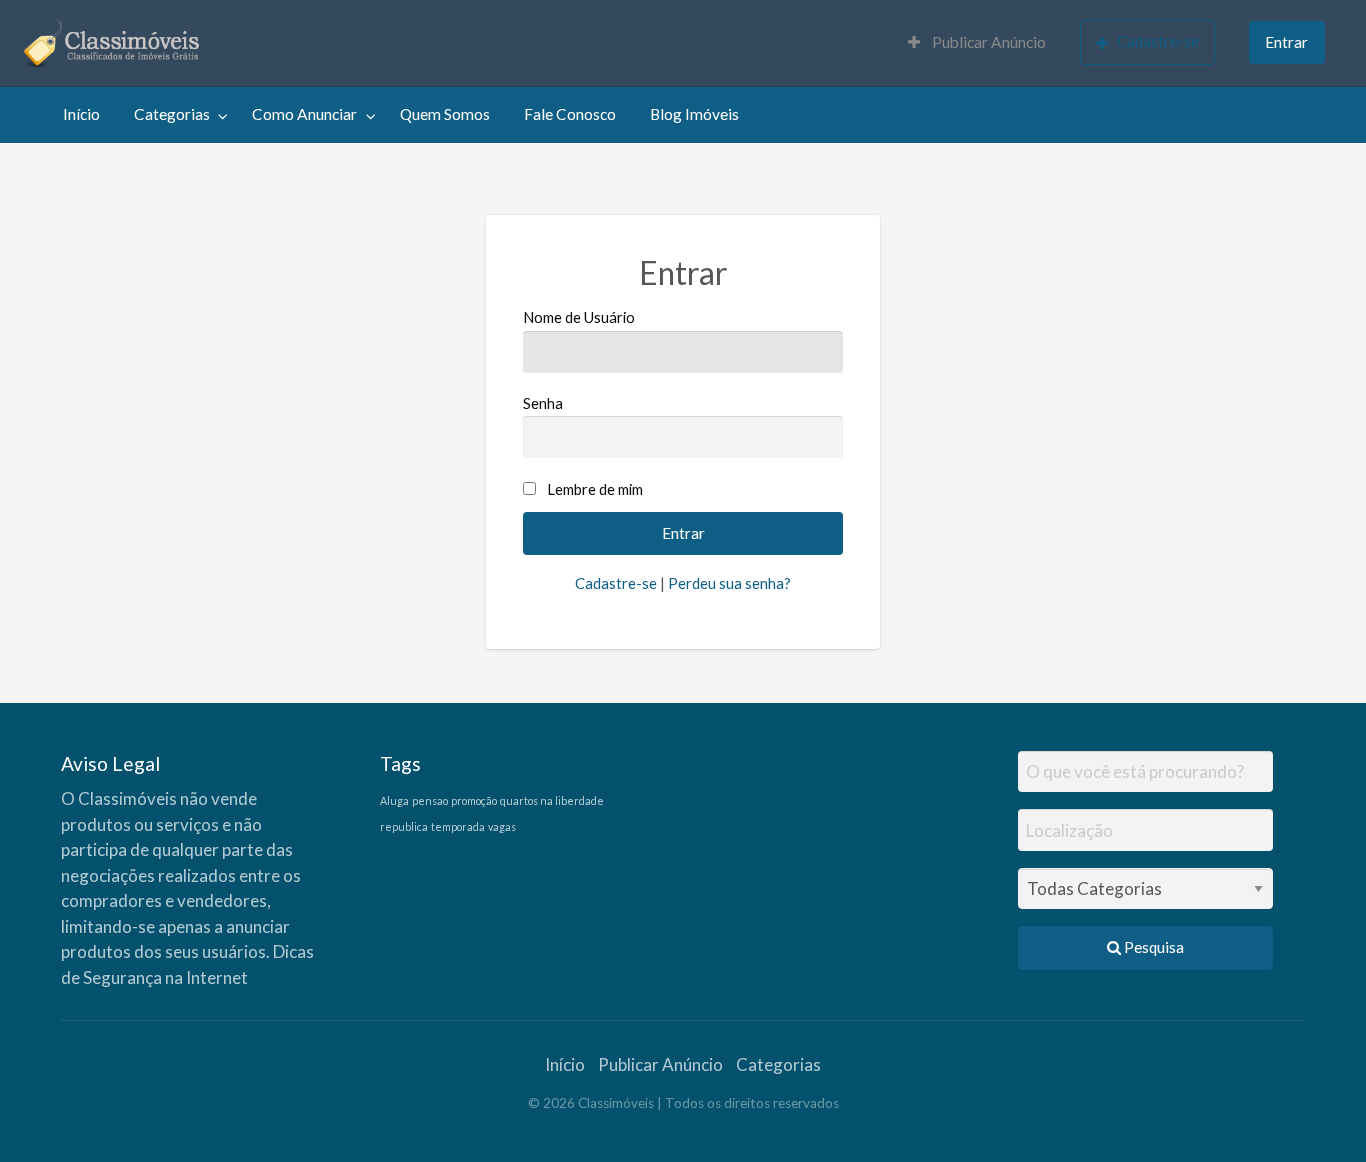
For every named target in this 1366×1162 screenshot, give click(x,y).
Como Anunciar (304, 114)
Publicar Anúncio (987, 42)
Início (81, 114)
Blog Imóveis (694, 114)
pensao (430, 800)
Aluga (394, 800)
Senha (543, 403)
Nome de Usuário (579, 317)
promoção (474, 800)
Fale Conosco (570, 114)
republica (404, 826)
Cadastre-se (1158, 41)
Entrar (1286, 42)
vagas (502, 826)
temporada (458, 826)
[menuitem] (977, 43)
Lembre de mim (595, 489)
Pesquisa (1152, 947)
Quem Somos (445, 114)
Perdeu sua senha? (729, 583)
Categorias (172, 114)
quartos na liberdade (552, 800)
